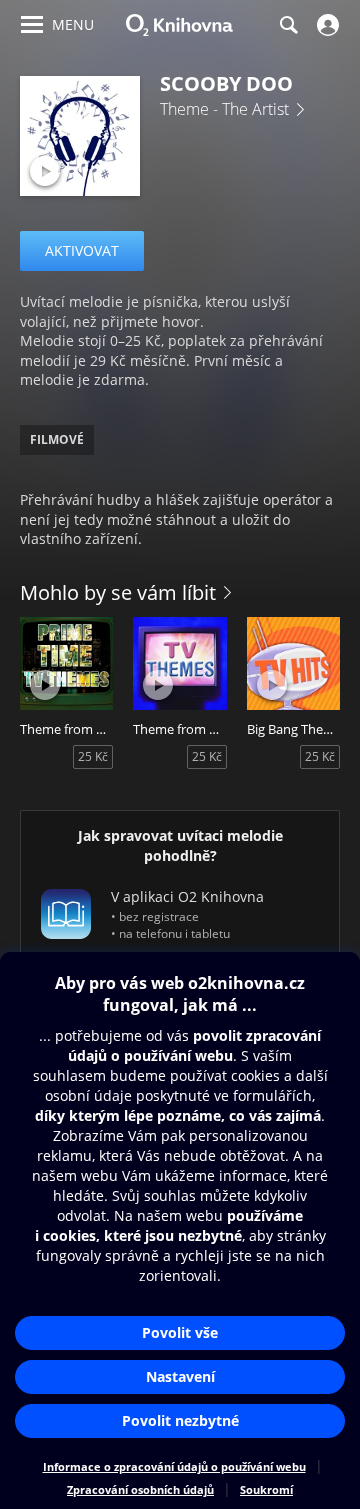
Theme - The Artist (224, 109)
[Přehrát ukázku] (45, 171)
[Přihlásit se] (325, 25)
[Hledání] (288, 25)
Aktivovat (82, 250)
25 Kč (93, 756)
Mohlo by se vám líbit (118, 592)
